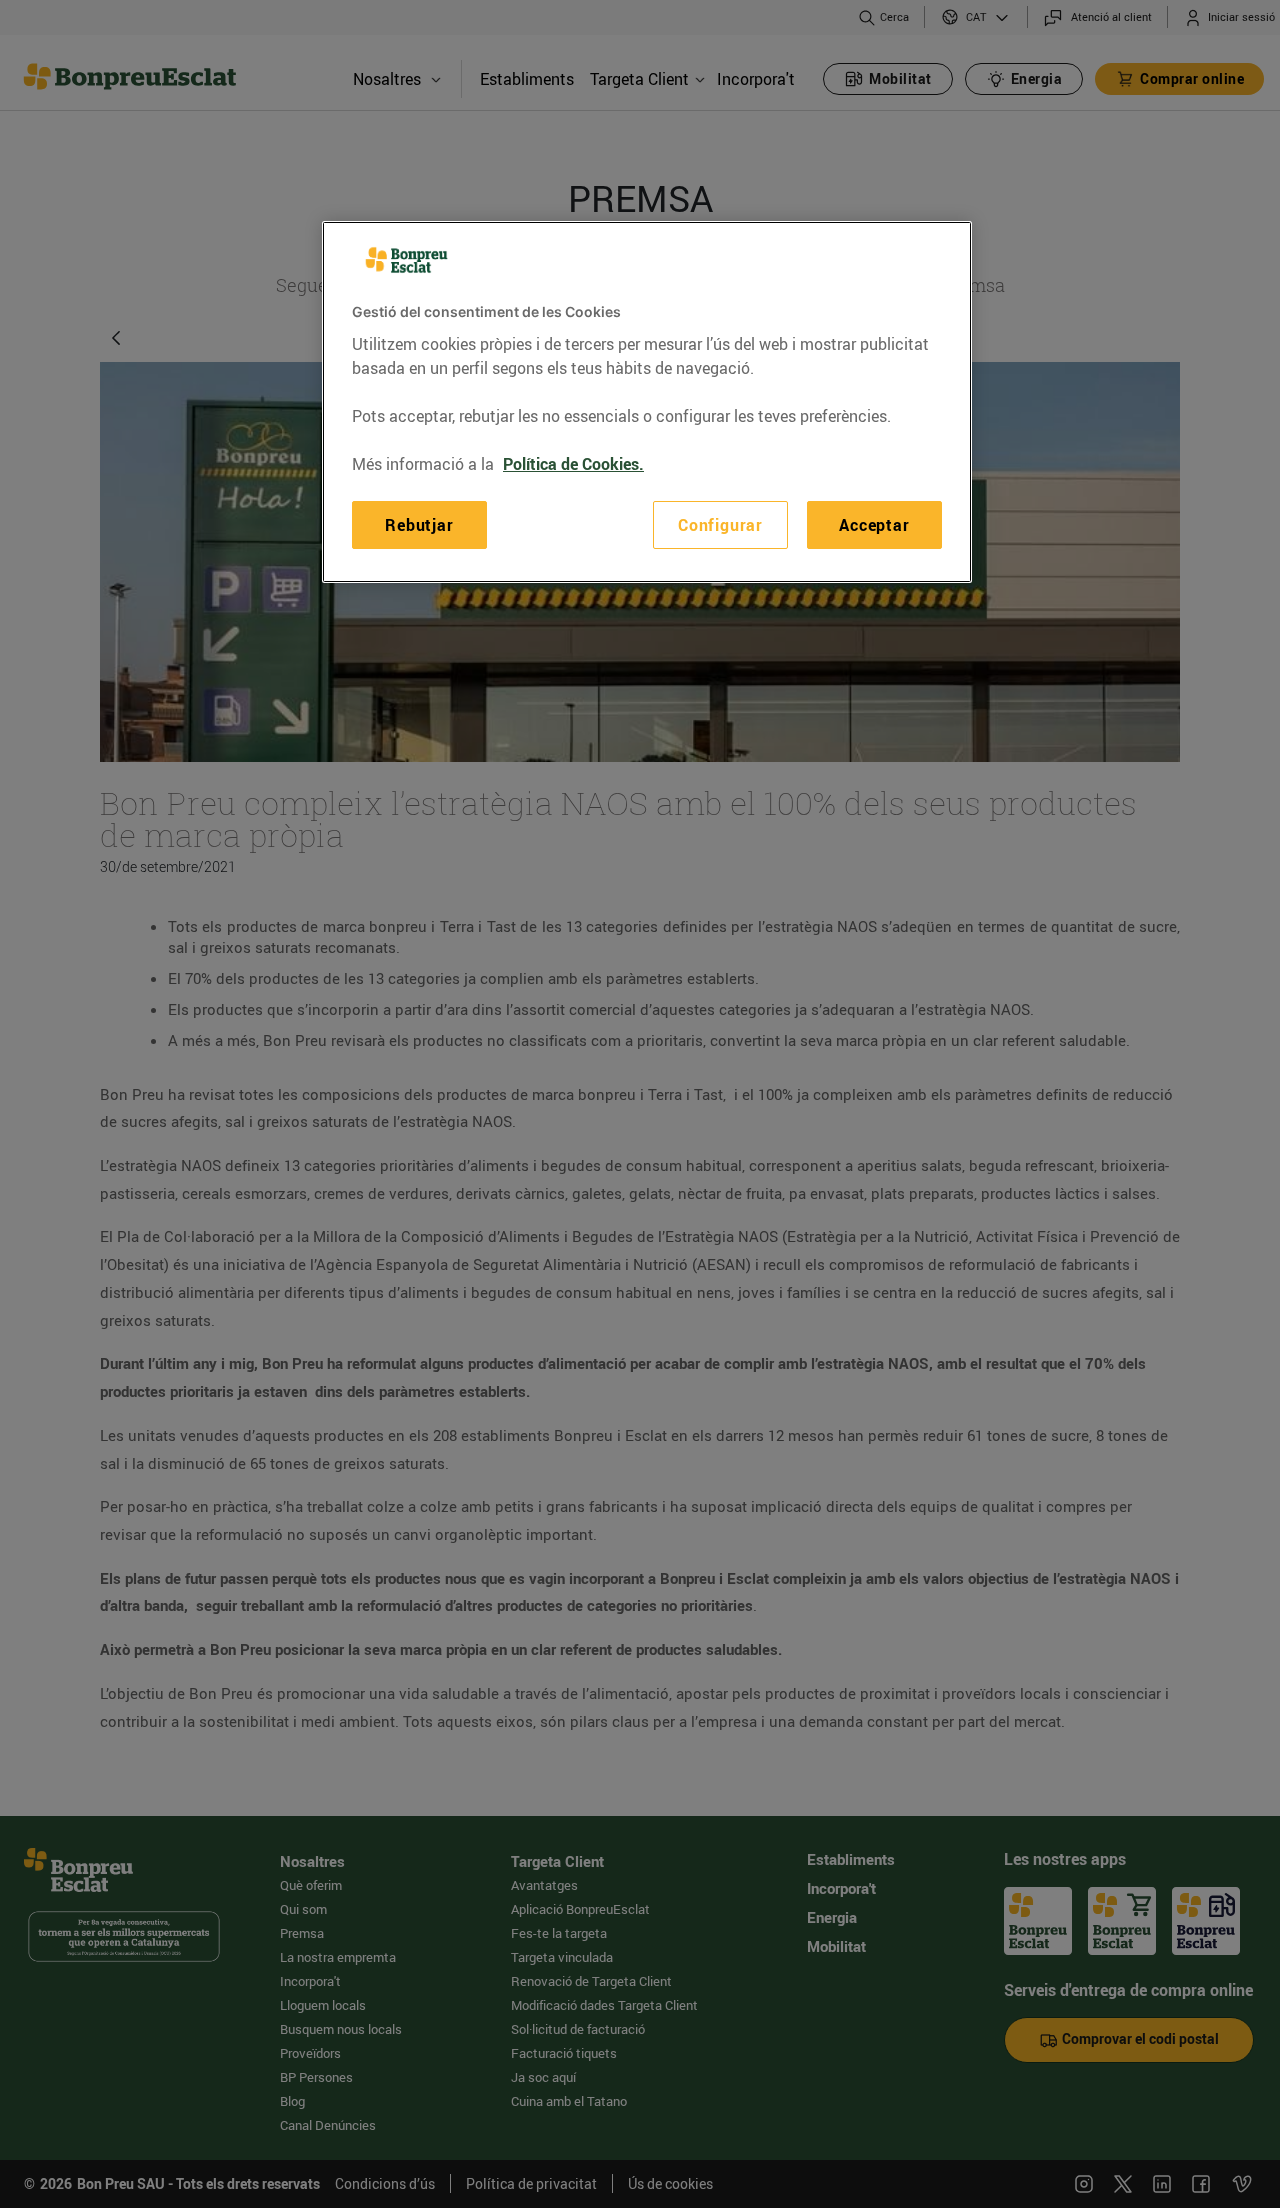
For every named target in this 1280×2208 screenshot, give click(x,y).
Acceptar (874, 524)
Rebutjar (419, 524)
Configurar (720, 524)
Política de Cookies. (573, 463)
